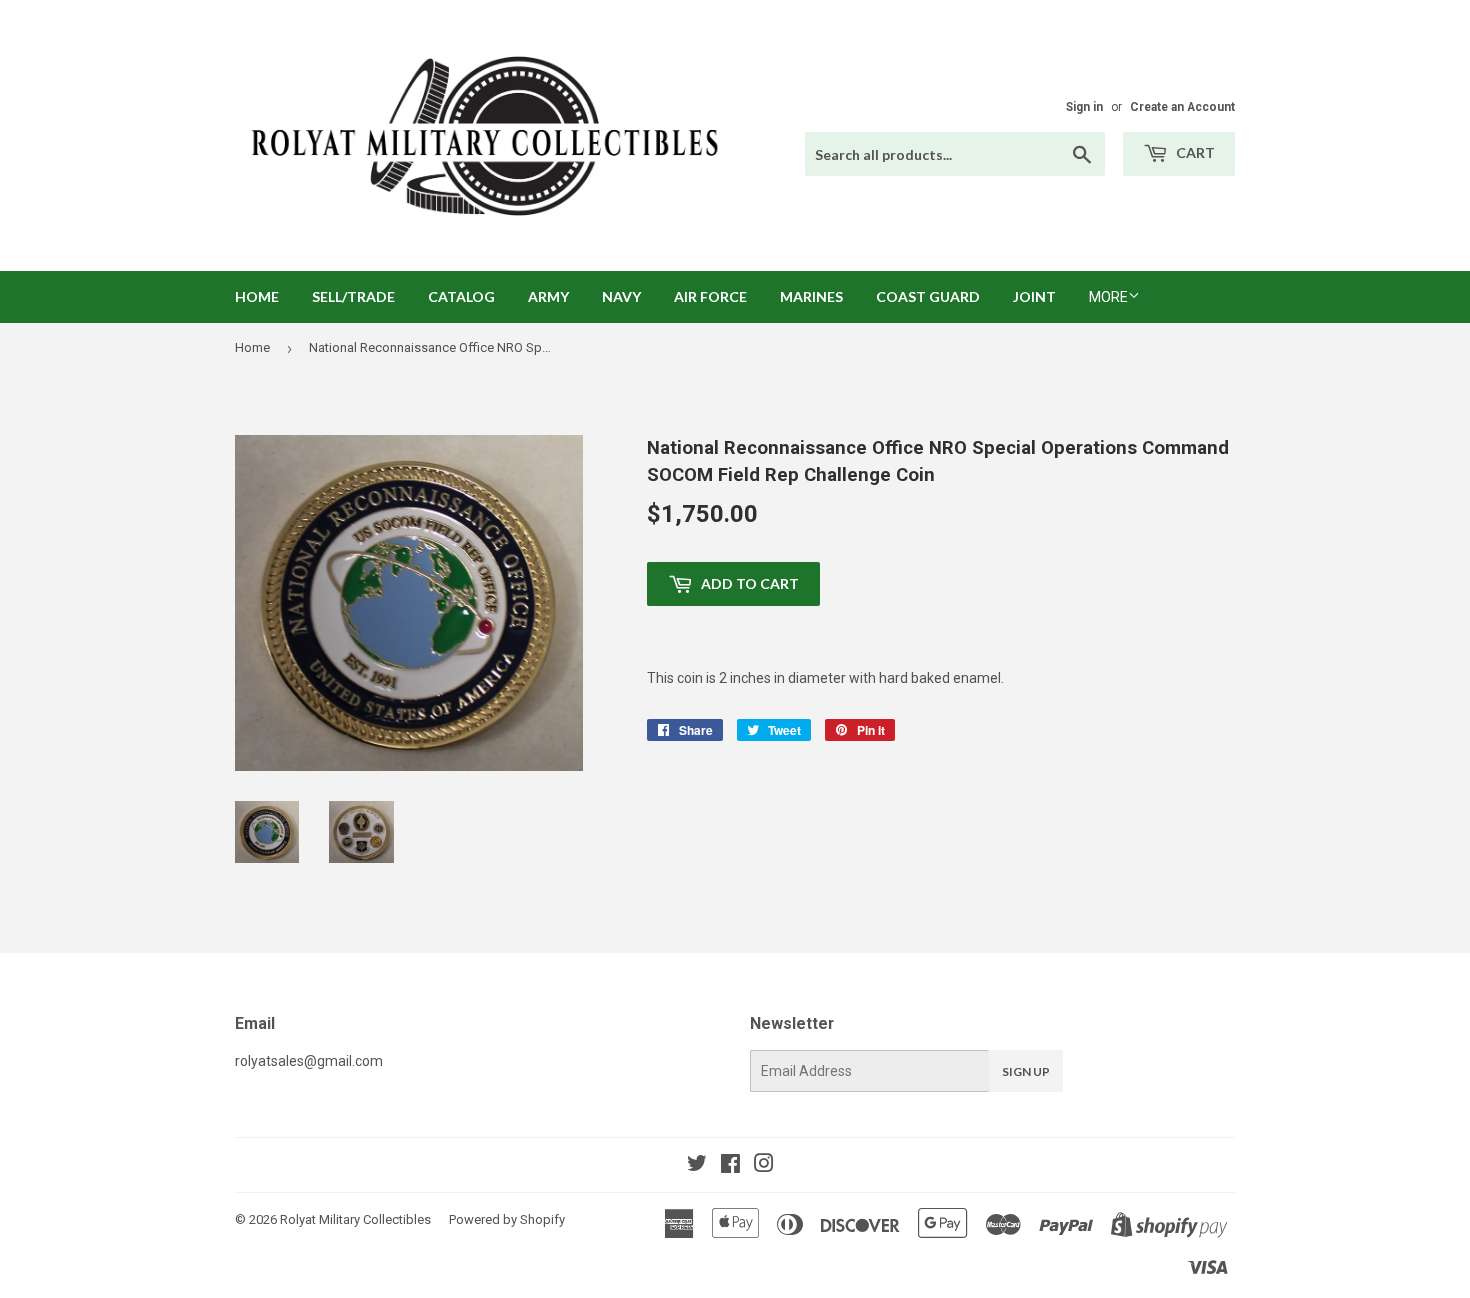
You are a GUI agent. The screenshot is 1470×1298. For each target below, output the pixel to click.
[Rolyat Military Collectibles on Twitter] (697, 1166)
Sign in (1084, 107)
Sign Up (1026, 1071)
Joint (1034, 296)
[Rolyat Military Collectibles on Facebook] (730, 1166)
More (1108, 297)
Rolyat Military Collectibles (355, 1219)
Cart (1194, 152)
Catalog (461, 296)
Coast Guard (928, 296)
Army (548, 296)
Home (257, 296)
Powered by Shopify (507, 1219)
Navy (621, 296)
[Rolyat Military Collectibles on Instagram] (764, 1166)
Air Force (710, 296)
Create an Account (1182, 107)
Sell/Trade (353, 296)
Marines (811, 296)
